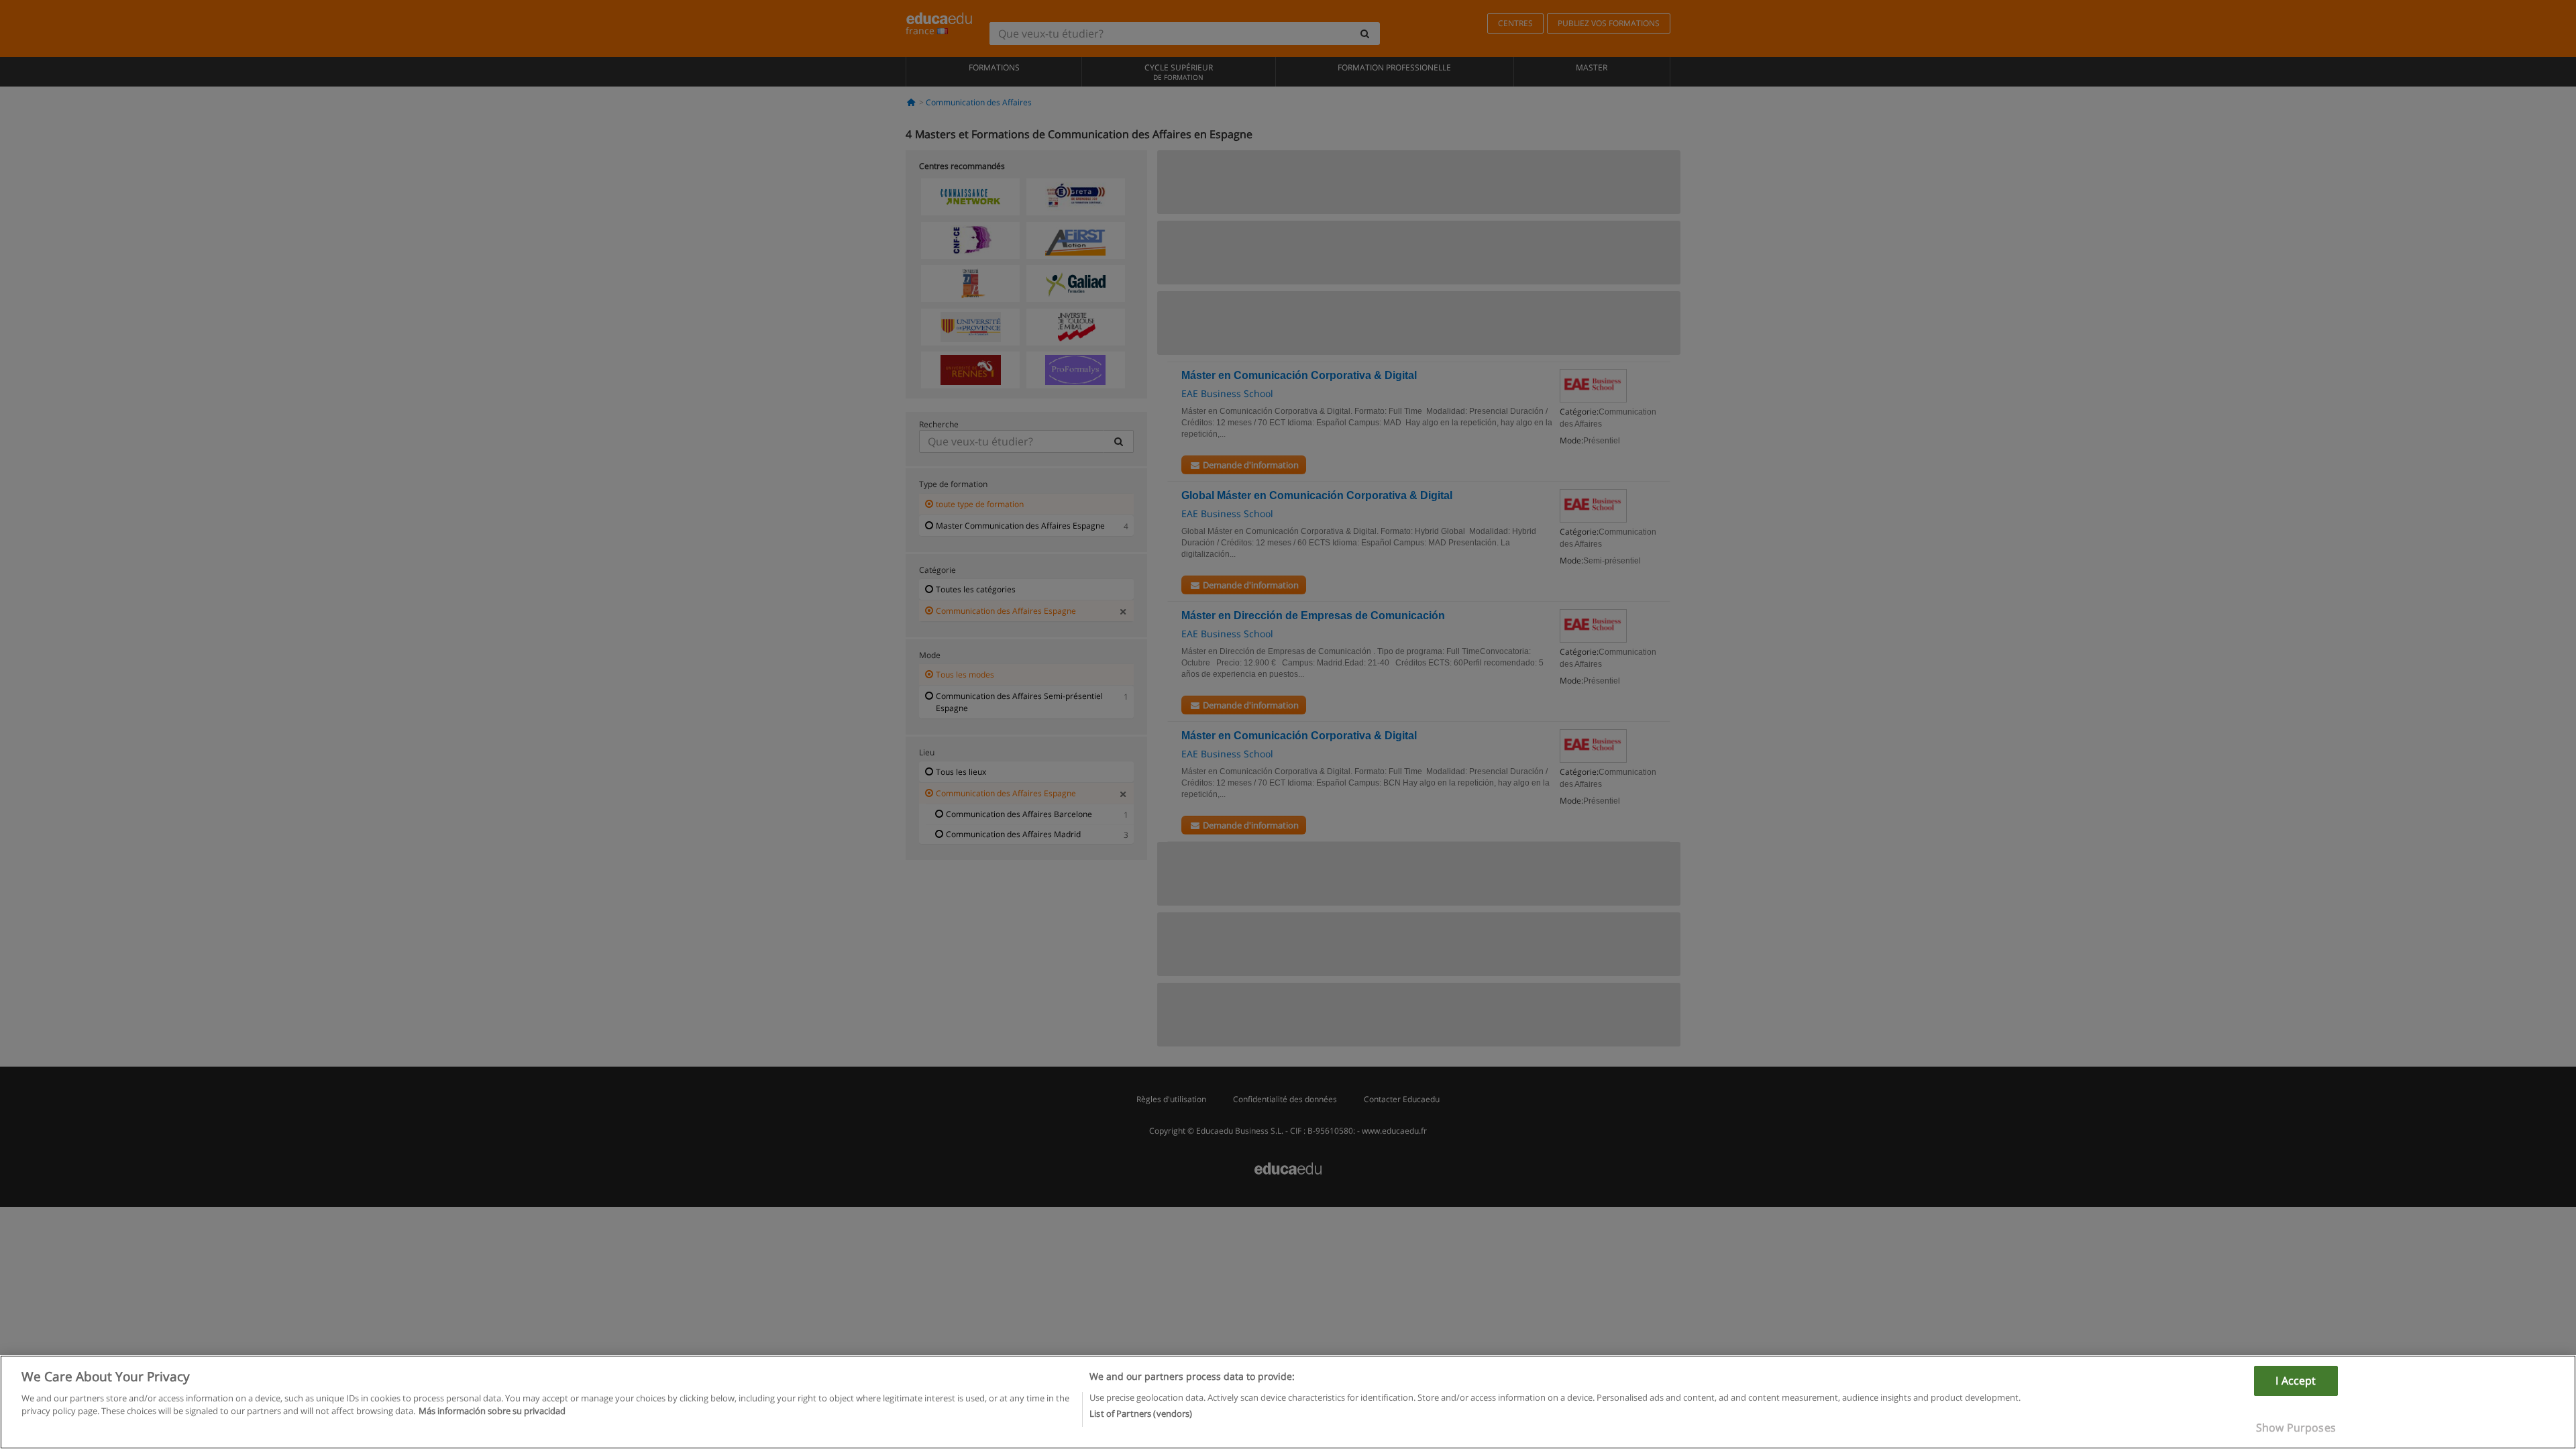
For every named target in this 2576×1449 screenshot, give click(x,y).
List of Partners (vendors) (1141, 1413)
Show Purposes (2296, 1428)
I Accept (2296, 1381)
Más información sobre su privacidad (492, 1411)
